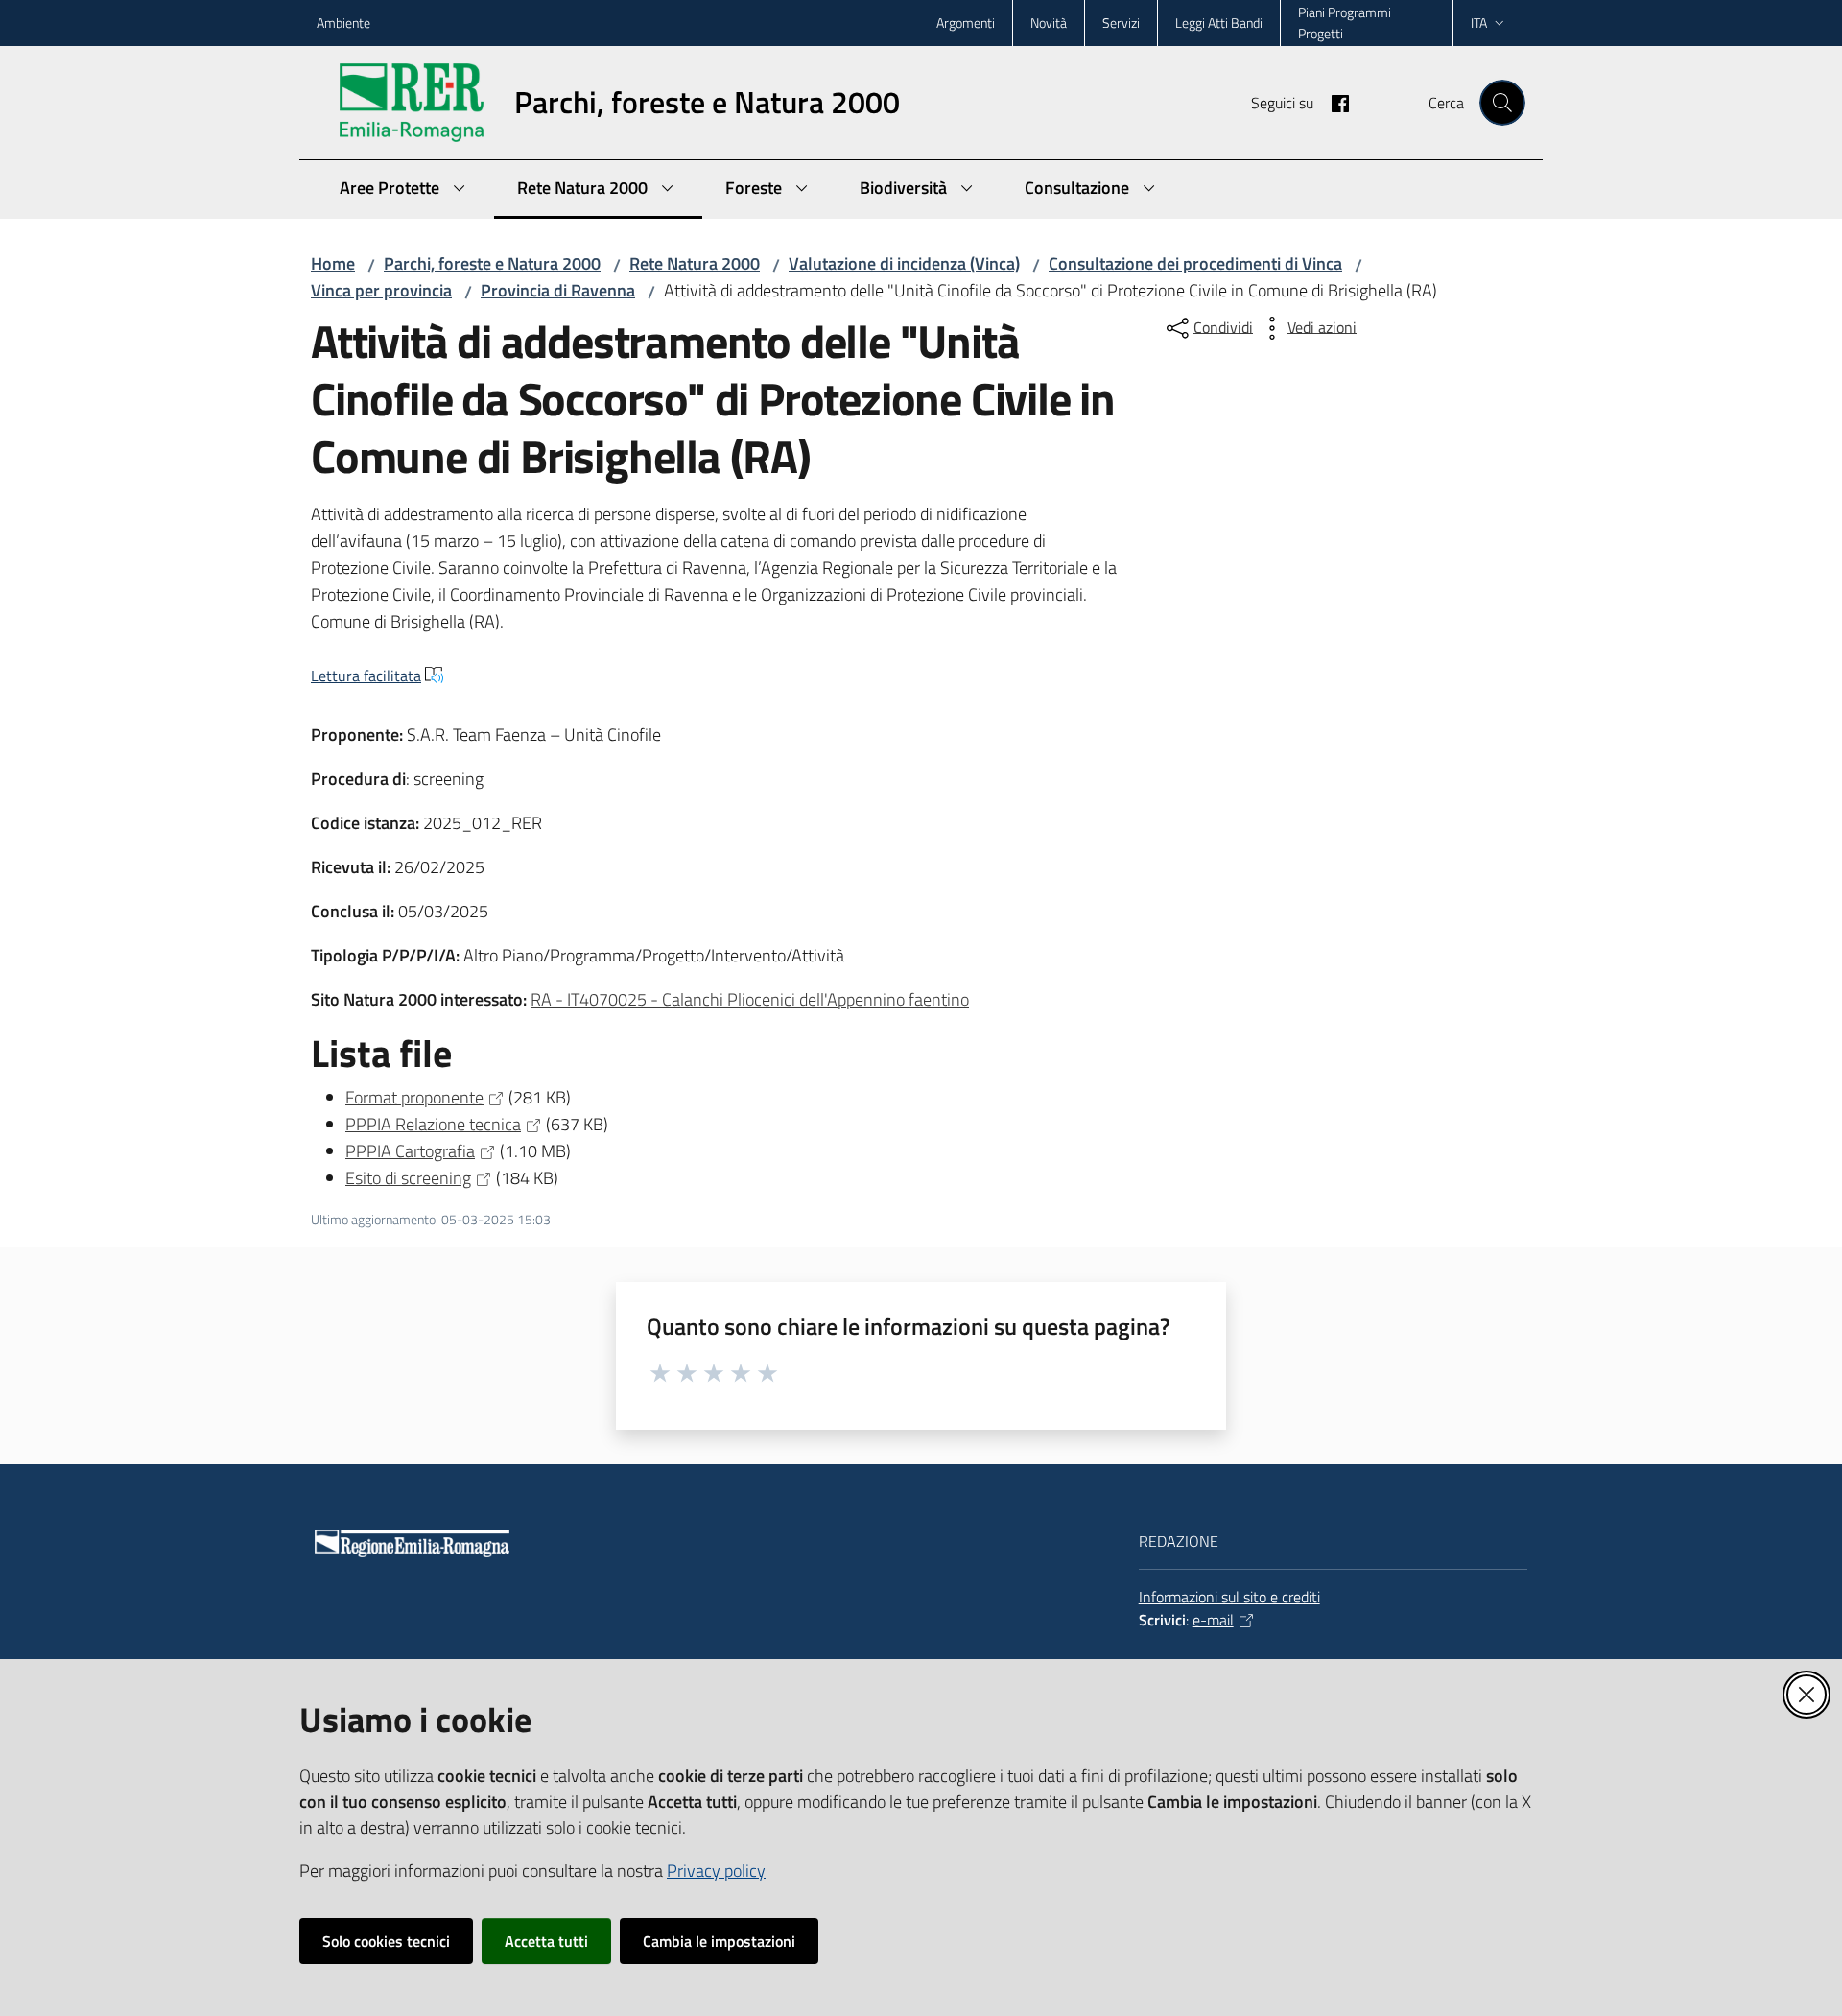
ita (1479, 23)
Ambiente (343, 23)
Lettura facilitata (366, 676)
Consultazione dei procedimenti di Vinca (1195, 263)
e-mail (1213, 1620)
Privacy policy (716, 1871)
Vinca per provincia (381, 290)
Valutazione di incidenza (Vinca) (904, 263)
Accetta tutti (546, 1941)
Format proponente (414, 1097)
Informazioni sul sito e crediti (1229, 1597)
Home (333, 263)
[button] (1502, 103)
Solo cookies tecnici (386, 1941)
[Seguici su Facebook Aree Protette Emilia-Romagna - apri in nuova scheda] (1333, 102)
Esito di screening (408, 1178)
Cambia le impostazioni (719, 1941)
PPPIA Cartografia (410, 1151)
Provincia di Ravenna (558, 290)
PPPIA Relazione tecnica (433, 1124)
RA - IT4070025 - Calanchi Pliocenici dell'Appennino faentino (750, 999)
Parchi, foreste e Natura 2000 (492, 263)
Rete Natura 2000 (695, 263)
